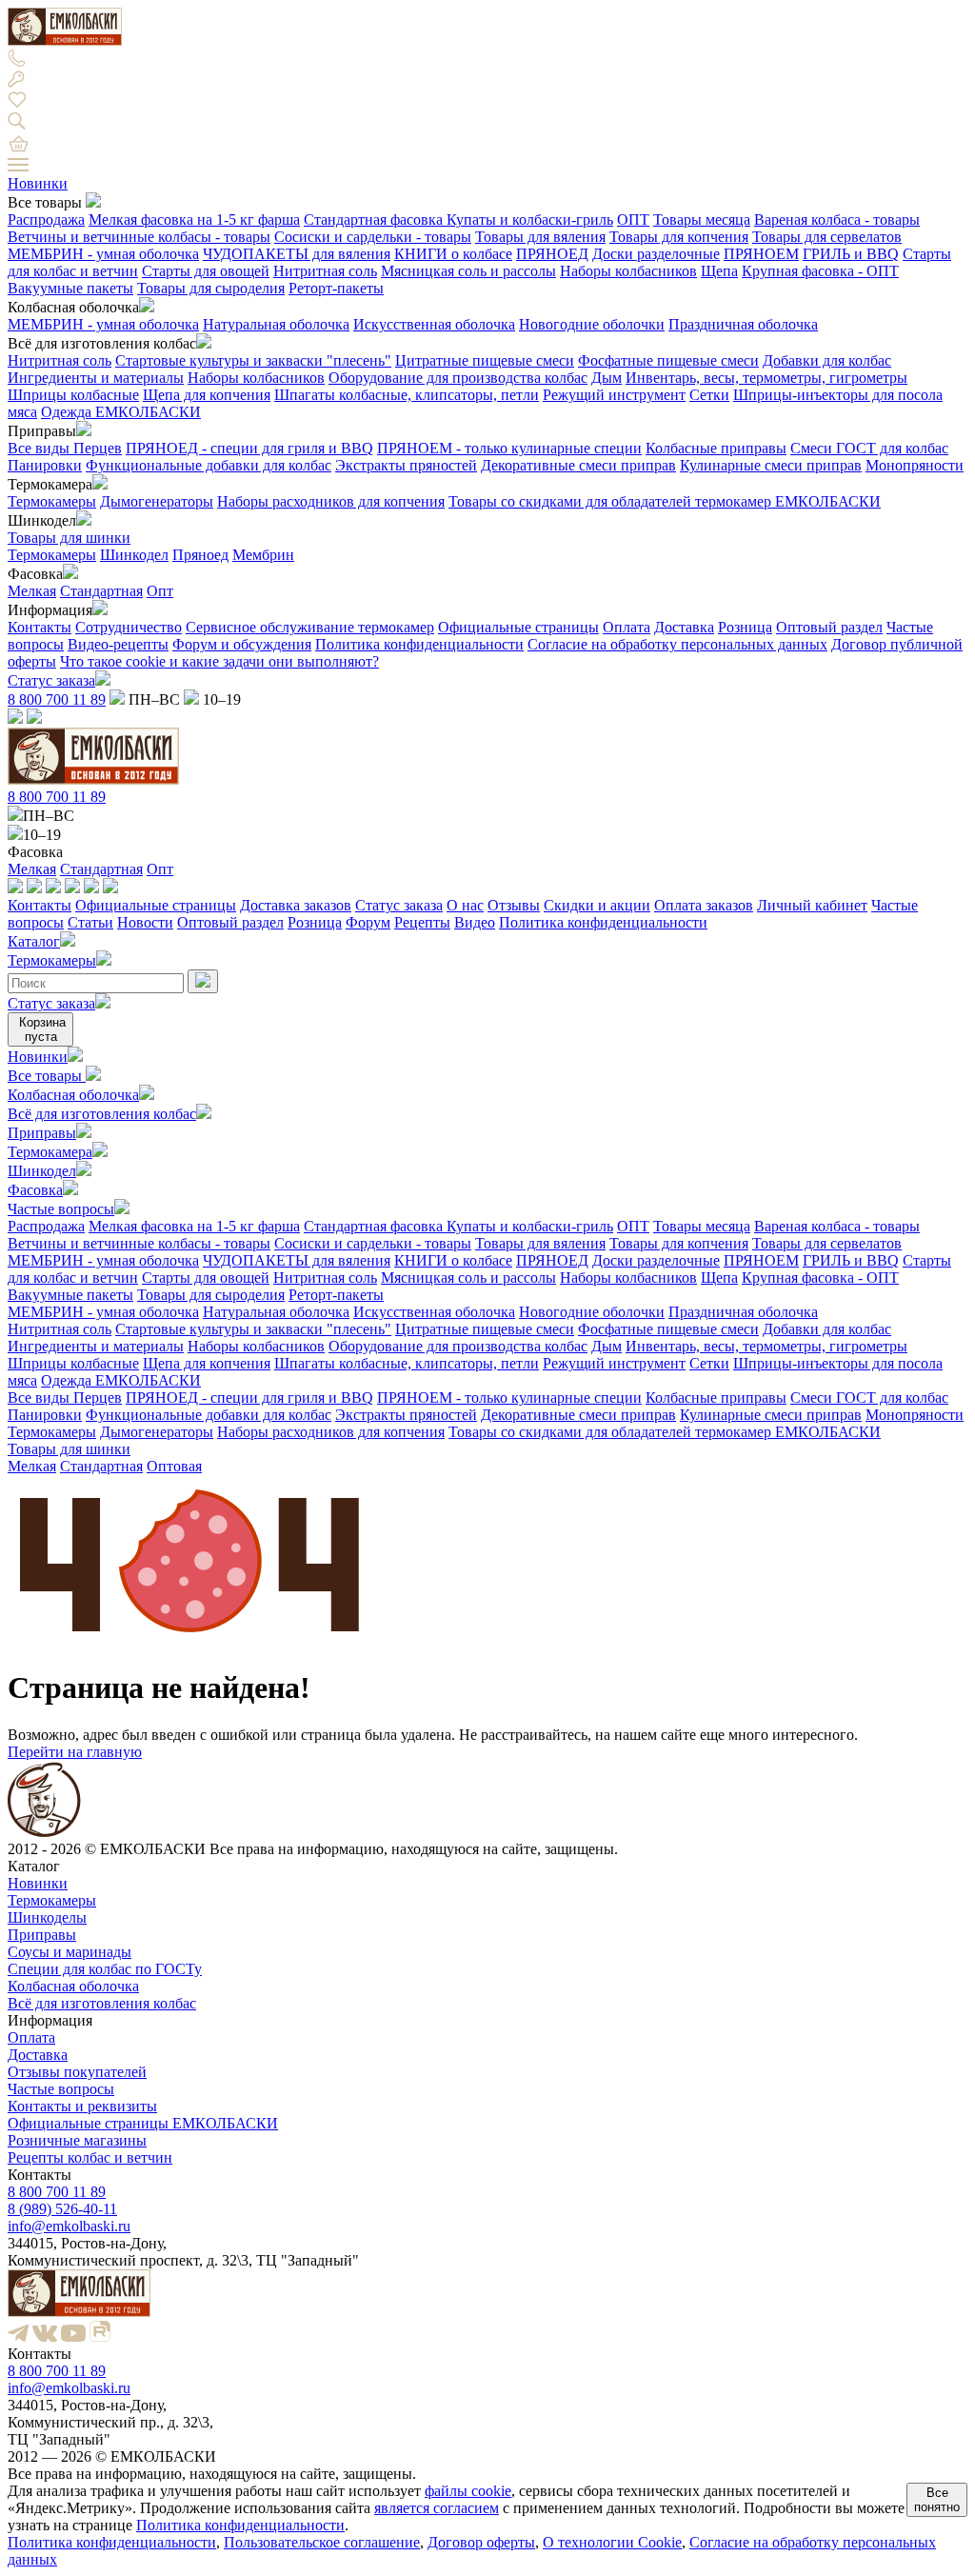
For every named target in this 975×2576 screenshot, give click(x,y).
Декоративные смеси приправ (578, 465)
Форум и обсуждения (242, 644)
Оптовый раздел (829, 627)
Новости (145, 922)
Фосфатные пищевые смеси (668, 360)
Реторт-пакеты (336, 288)
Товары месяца (702, 220)
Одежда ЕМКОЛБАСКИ (121, 412)
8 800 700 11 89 (57, 699)
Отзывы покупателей (77, 2072)
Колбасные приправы (716, 448)
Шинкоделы (47, 1917)
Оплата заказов (704, 905)
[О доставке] (34, 888)
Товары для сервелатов (827, 237)
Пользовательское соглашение (322, 2542)
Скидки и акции (597, 905)
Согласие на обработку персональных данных (677, 644)
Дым (607, 378)
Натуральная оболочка (276, 324)
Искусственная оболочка (434, 324)
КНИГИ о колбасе (453, 254)
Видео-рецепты (118, 644)
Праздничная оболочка (743, 324)
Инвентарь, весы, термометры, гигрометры (766, 378)
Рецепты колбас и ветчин (90, 2157)
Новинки (38, 183)
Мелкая (32, 591)
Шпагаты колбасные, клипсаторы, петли (407, 395)
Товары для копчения (679, 237)
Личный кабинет (812, 905)
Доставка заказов (296, 905)
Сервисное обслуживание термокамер (310, 627)
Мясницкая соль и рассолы (468, 271)
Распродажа (46, 220)
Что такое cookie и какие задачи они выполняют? (219, 661)
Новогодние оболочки (592, 324)
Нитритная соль (325, 271)
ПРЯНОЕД (552, 254)
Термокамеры (52, 501)
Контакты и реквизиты (82, 2106)
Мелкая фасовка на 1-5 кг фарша (194, 220)
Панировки (45, 465)
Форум (368, 922)
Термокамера (50, 1152)
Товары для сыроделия (211, 288)
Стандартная (101, 591)
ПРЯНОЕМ (761, 254)
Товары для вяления (540, 237)
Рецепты (422, 922)
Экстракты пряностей (406, 465)
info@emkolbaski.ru (69, 2226)
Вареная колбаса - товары (837, 220)
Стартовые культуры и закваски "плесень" (253, 360)
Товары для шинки (69, 538)
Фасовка (35, 1190)
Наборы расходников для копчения (331, 501)
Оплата (627, 627)
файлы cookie (468, 2491)
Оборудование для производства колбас (458, 378)
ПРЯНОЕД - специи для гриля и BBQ (249, 448)
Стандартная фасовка (375, 220)
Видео (475, 922)
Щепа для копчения (207, 395)
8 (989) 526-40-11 (62, 2209)
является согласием (437, 2508)
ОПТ (633, 220)
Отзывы (514, 905)
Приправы (42, 1133)
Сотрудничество (129, 627)
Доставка (684, 627)
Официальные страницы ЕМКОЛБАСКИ (143, 2123)
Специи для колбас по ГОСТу (105, 1969)
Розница (745, 627)
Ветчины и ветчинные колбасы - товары (139, 237)
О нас (465, 905)
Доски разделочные (656, 254)
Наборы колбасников (628, 271)
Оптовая (174, 1466)
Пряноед (200, 555)
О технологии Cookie (612, 2542)
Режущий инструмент (614, 395)
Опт (160, 591)
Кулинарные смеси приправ (771, 465)
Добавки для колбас (827, 360)
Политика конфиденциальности (419, 644)
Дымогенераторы (157, 501)
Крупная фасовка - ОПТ (820, 271)
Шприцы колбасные (73, 395)
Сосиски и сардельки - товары (373, 237)
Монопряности (915, 465)
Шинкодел (134, 555)
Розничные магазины (77, 2140)
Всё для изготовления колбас (102, 1114)
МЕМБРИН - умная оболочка (103, 254)
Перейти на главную (75, 1752)
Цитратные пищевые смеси (485, 360)
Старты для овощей (206, 271)
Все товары (47, 1076)
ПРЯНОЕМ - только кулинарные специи (509, 448)
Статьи (90, 922)
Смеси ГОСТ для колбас (869, 448)
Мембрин (263, 555)
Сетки (709, 395)
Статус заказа (51, 680)
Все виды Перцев (65, 448)
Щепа (719, 271)
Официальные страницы (518, 627)
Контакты (40, 627)
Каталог (34, 941)
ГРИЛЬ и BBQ (851, 254)
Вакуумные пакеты (70, 288)
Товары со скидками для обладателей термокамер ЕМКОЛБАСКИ (665, 501)
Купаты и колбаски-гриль (530, 220)
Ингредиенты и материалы (96, 378)
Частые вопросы (61, 1209)
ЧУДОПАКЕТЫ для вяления (297, 254)
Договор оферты (481, 2542)
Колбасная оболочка (73, 1095)
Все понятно (937, 2500)
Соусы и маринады (70, 1952)
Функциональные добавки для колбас (209, 465)
